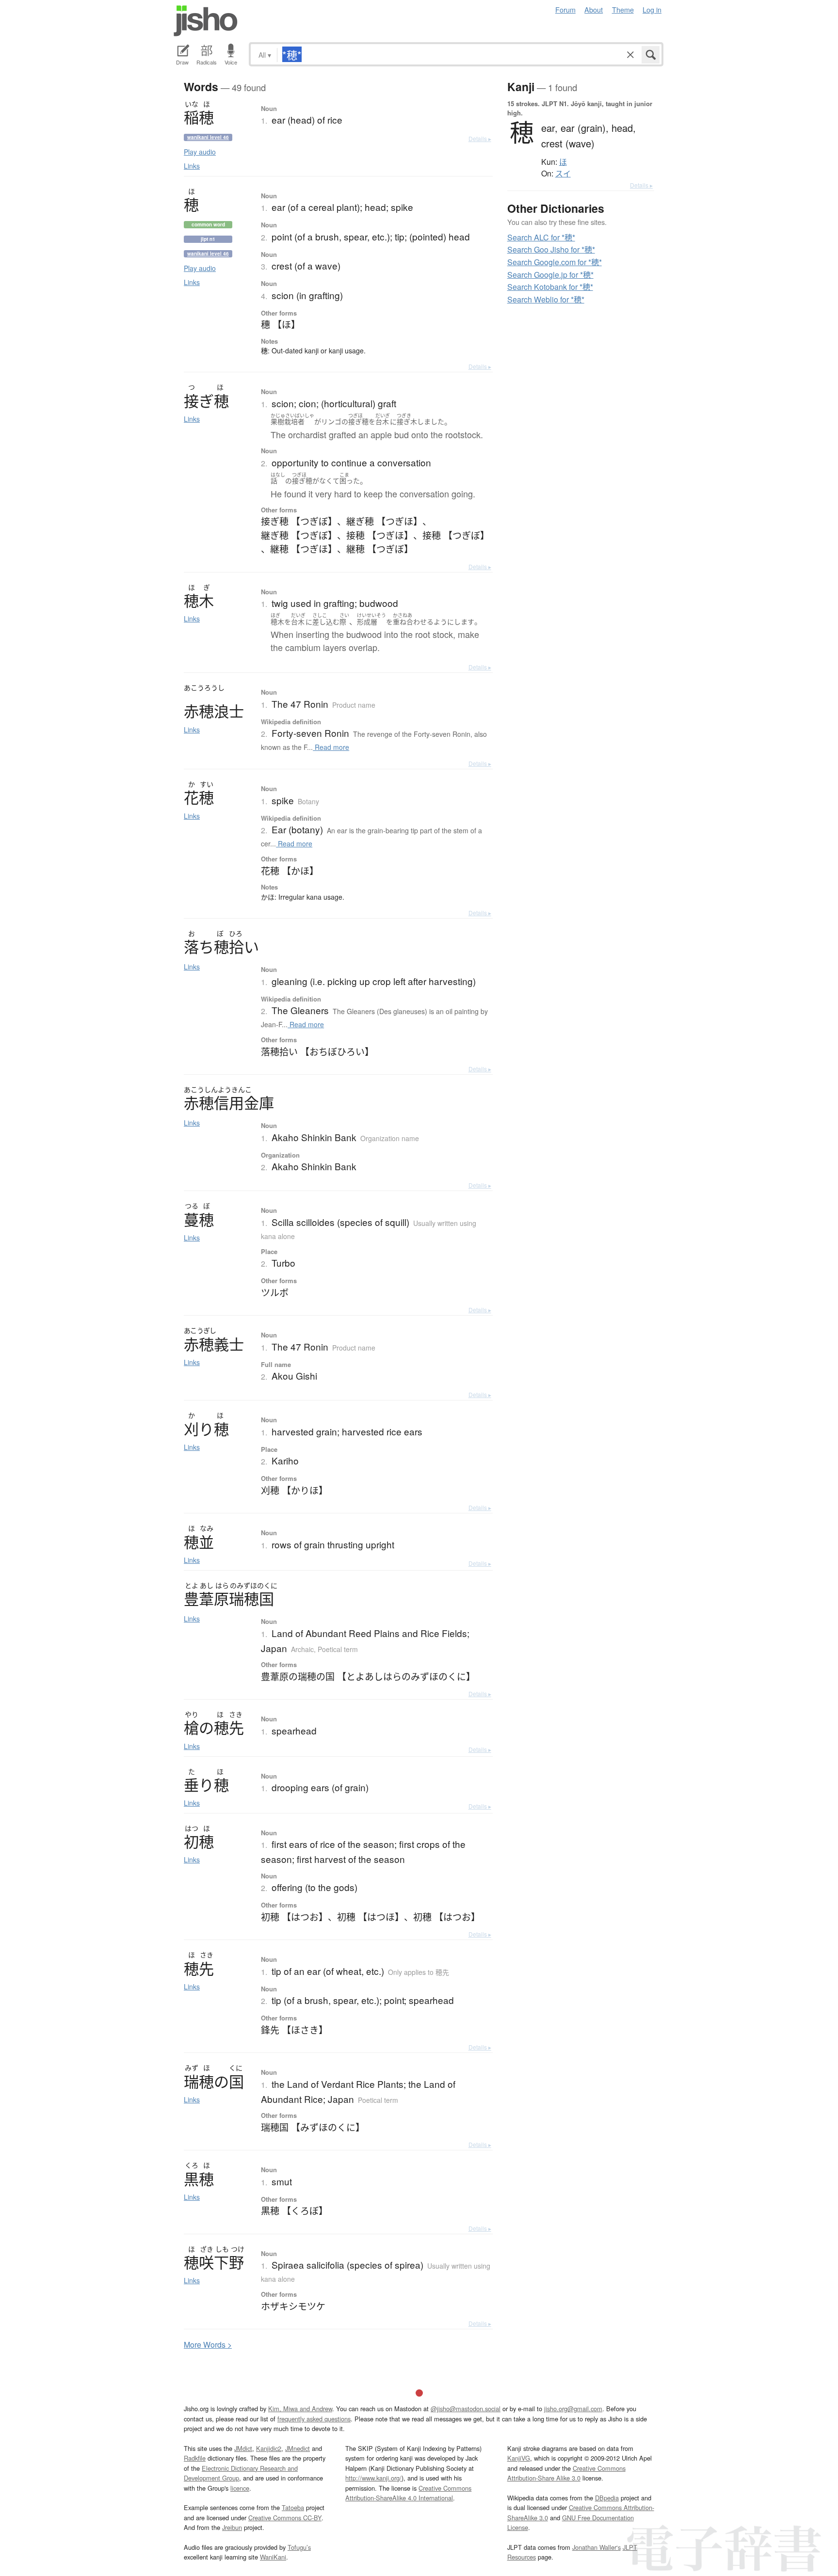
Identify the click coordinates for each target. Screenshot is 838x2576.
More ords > (208, 2345)
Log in (652, 9)
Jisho (206, 21)
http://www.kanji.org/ (373, 2478)
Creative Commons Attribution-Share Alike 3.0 (566, 2473)
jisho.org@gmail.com (573, 2409)
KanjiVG (519, 2458)
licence (240, 2488)
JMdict (243, 2448)
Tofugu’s (299, 2547)
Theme (623, 9)
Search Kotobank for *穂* (550, 287)
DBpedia (607, 2498)
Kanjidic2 (269, 2448)
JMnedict (298, 2448)
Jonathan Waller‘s (596, 2547)
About (594, 9)
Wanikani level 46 (208, 137)
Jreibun (232, 2527)
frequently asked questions (314, 2419)
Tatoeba (293, 2507)
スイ (563, 174)
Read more (331, 747)
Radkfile (195, 2458)
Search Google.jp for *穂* (550, 275)
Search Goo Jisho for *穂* (551, 249)
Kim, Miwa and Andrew (300, 2409)
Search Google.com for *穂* (555, 262)
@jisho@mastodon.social (466, 2409)
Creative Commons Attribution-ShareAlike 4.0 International (408, 2493)
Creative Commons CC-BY (285, 2518)
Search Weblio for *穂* (546, 299)
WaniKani (273, 2557)
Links (192, 166)
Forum (565, 9)
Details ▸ (480, 138)
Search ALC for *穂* (541, 237)
